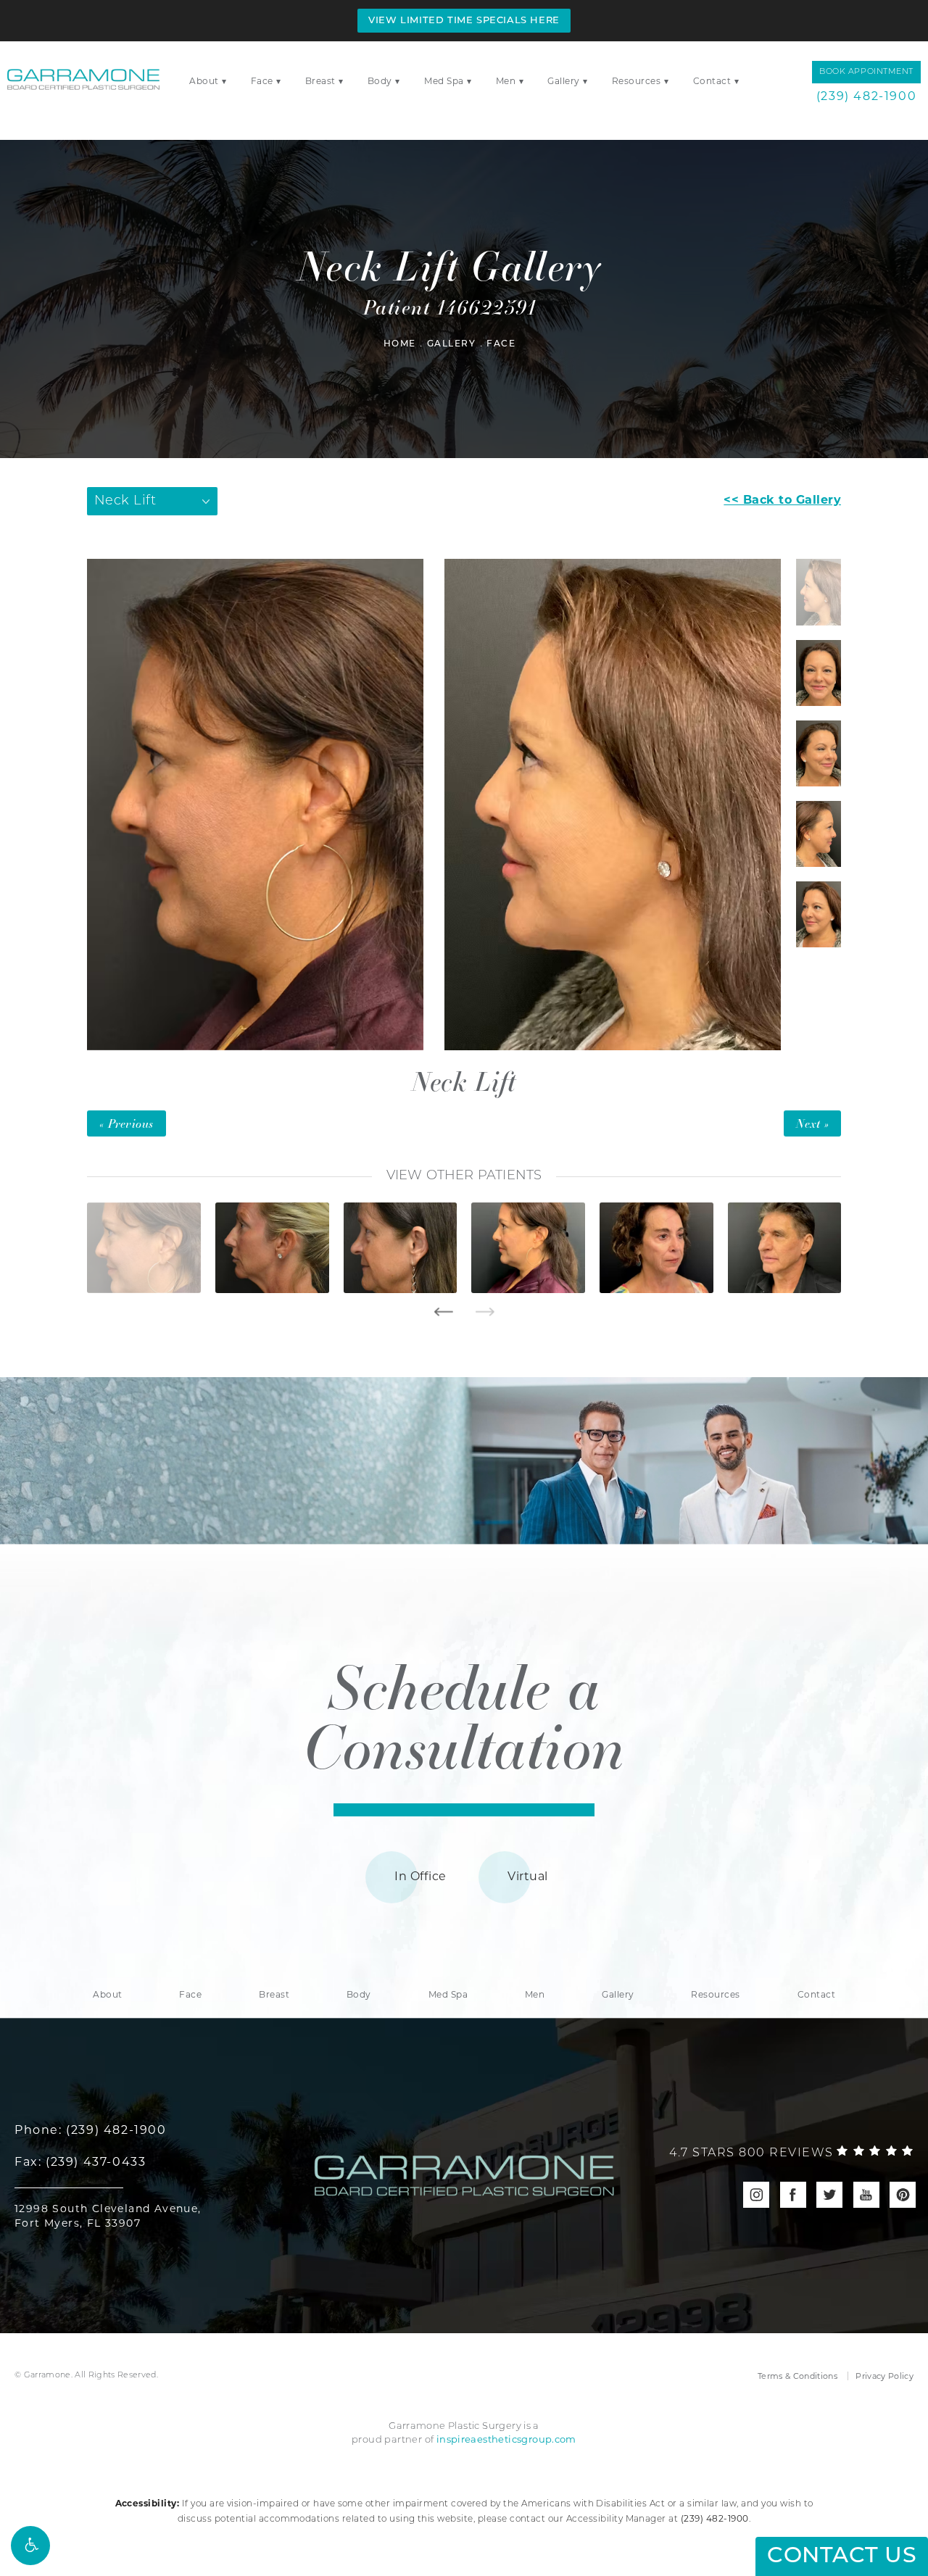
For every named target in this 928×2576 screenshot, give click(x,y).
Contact (712, 81)
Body (380, 81)
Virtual (527, 1876)
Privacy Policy (884, 2376)
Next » (812, 1123)
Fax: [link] (80, 2162)
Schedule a (464, 1715)
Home (400, 344)
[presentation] (443, 1312)
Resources (637, 81)
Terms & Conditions (797, 2376)
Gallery (564, 81)
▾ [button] (224, 81)
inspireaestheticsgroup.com (506, 2439)
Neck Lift (464, 1080)
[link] (791, 2153)
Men (506, 81)
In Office (420, 1876)
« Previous (127, 1123)
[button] (30, 2546)
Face (262, 81)
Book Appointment (866, 72)
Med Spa (444, 81)
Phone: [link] (91, 2130)
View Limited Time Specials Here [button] (464, 21)
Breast (320, 81)
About (204, 81)
